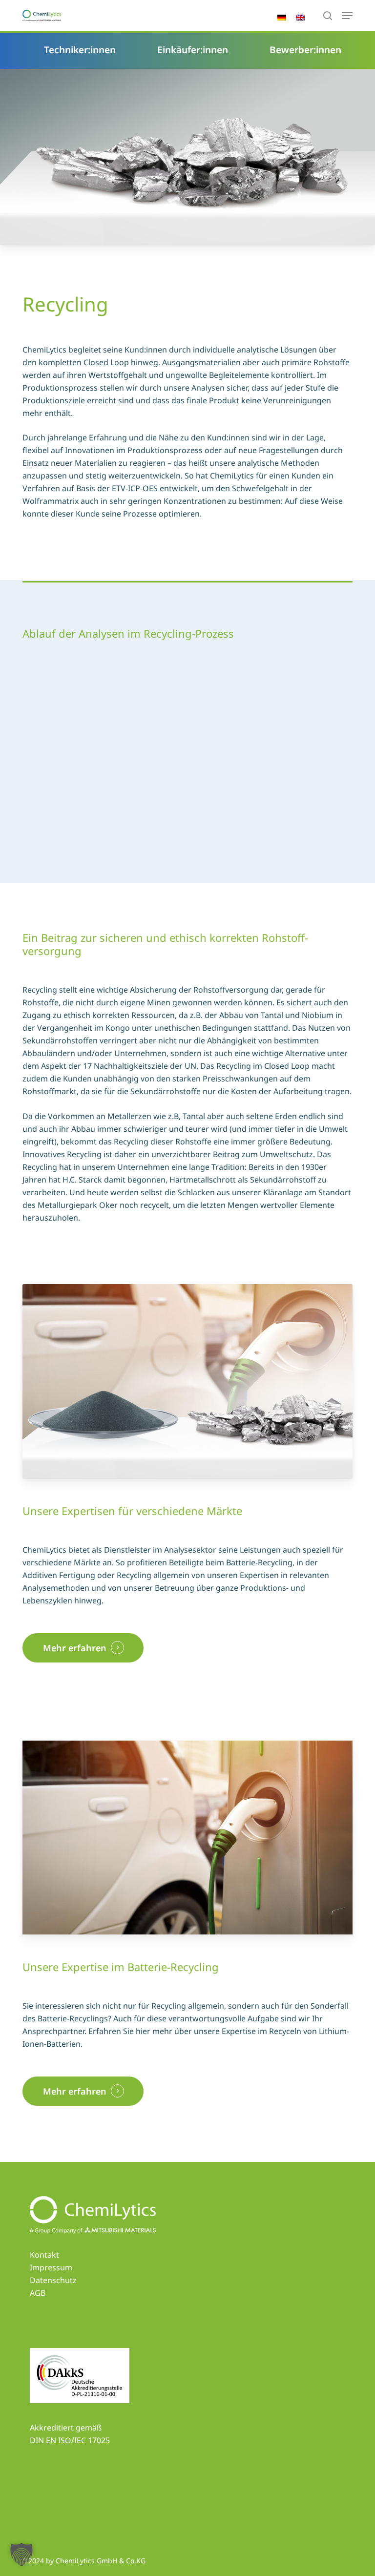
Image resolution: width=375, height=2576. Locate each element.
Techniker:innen (80, 50)
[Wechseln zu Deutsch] (282, 21)
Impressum (51, 2267)
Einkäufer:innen (193, 50)
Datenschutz (53, 2280)
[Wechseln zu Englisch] (300, 21)
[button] (21, 2555)
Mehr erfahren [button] (75, 1648)
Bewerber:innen (305, 50)
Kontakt (44, 2255)
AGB (38, 2293)
